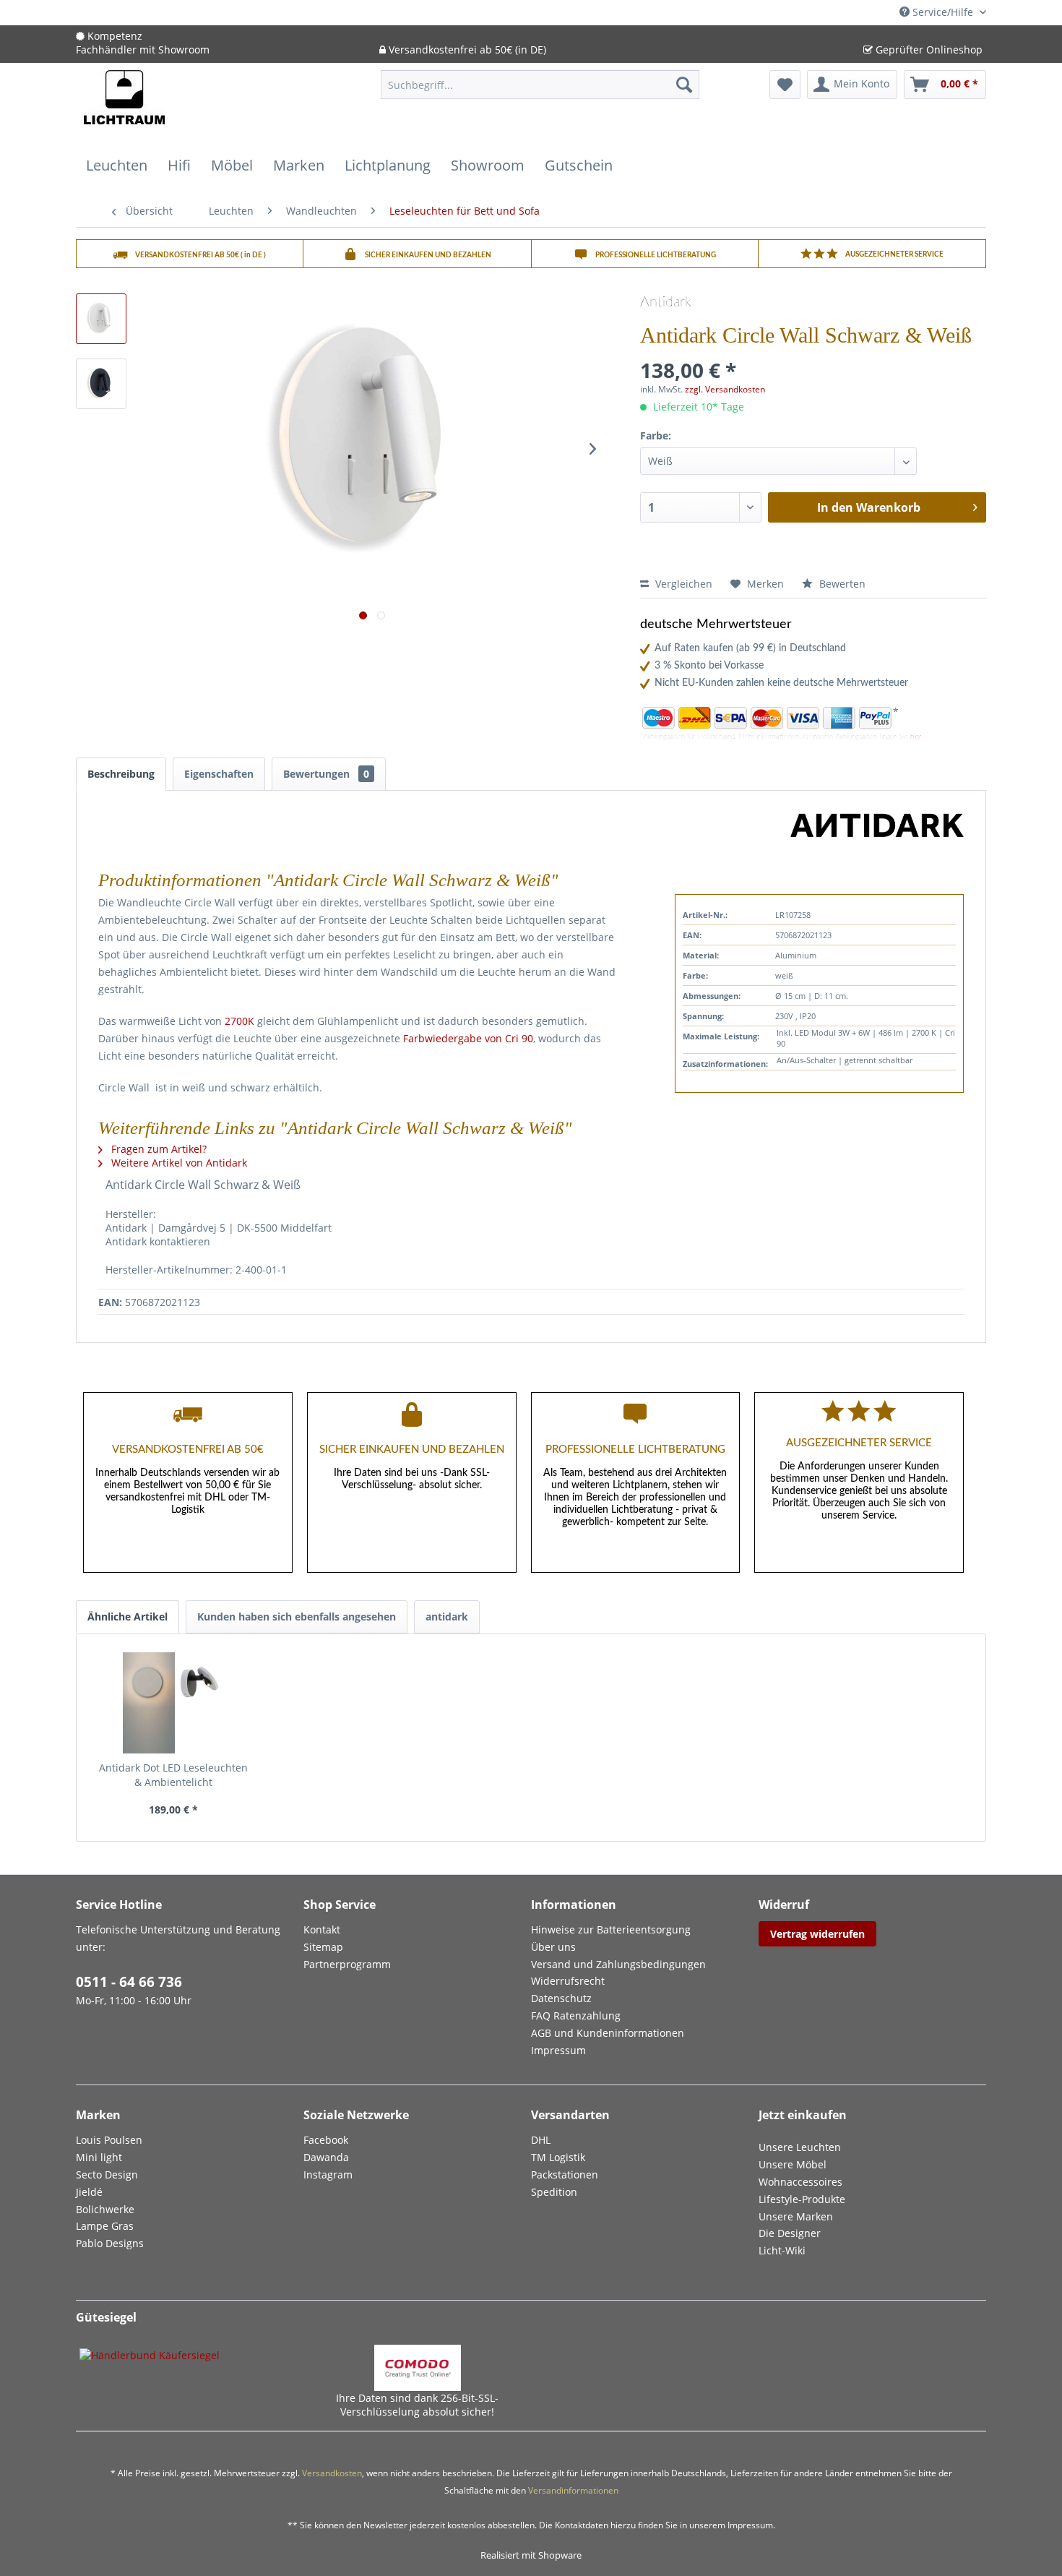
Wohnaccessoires (800, 2182)
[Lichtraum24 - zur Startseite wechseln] (124, 106)
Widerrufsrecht (568, 1981)
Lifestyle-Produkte (802, 2199)
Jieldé (89, 2192)
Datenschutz (561, 1998)
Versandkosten (332, 2473)
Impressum (558, 2050)
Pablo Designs (110, 2243)
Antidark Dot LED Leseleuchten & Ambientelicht (173, 1775)
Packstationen (565, 2174)
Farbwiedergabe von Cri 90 (468, 1038)
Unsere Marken (796, 2216)
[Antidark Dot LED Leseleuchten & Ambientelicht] (173, 1703)
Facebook (326, 2140)
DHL (541, 2140)
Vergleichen (682, 584)
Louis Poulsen (109, 2140)
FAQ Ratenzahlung (576, 2015)
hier (916, 737)
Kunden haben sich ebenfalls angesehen (297, 1617)
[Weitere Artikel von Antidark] (877, 838)
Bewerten (841, 584)
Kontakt (322, 1929)
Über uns (553, 1947)
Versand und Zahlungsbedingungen (618, 1964)
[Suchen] (684, 85)
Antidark (666, 302)
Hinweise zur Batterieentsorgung (611, 1929)
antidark (447, 1617)
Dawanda (326, 2157)
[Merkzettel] (785, 85)
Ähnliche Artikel (128, 1617)
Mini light (99, 2157)
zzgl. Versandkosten (725, 389)
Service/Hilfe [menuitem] (943, 12)
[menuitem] (540, 91)
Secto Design (107, 2174)
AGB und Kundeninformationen (608, 2033)
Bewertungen (326, 774)
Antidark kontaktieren (158, 1241)
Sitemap (323, 1947)
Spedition (554, 2192)
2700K (239, 1021)
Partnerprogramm (347, 1964)
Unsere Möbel (793, 2164)
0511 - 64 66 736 (129, 1982)
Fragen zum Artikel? (157, 1149)
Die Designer (790, 2233)
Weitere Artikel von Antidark (178, 1163)
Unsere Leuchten (800, 2147)
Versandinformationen (573, 2490)
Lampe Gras (105, 2226)
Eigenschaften (219, 774)
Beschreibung (121, 774)
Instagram (328, 2174)
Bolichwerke (105, 2209)
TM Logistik (558, 2157)
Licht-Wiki (782, 2250)
